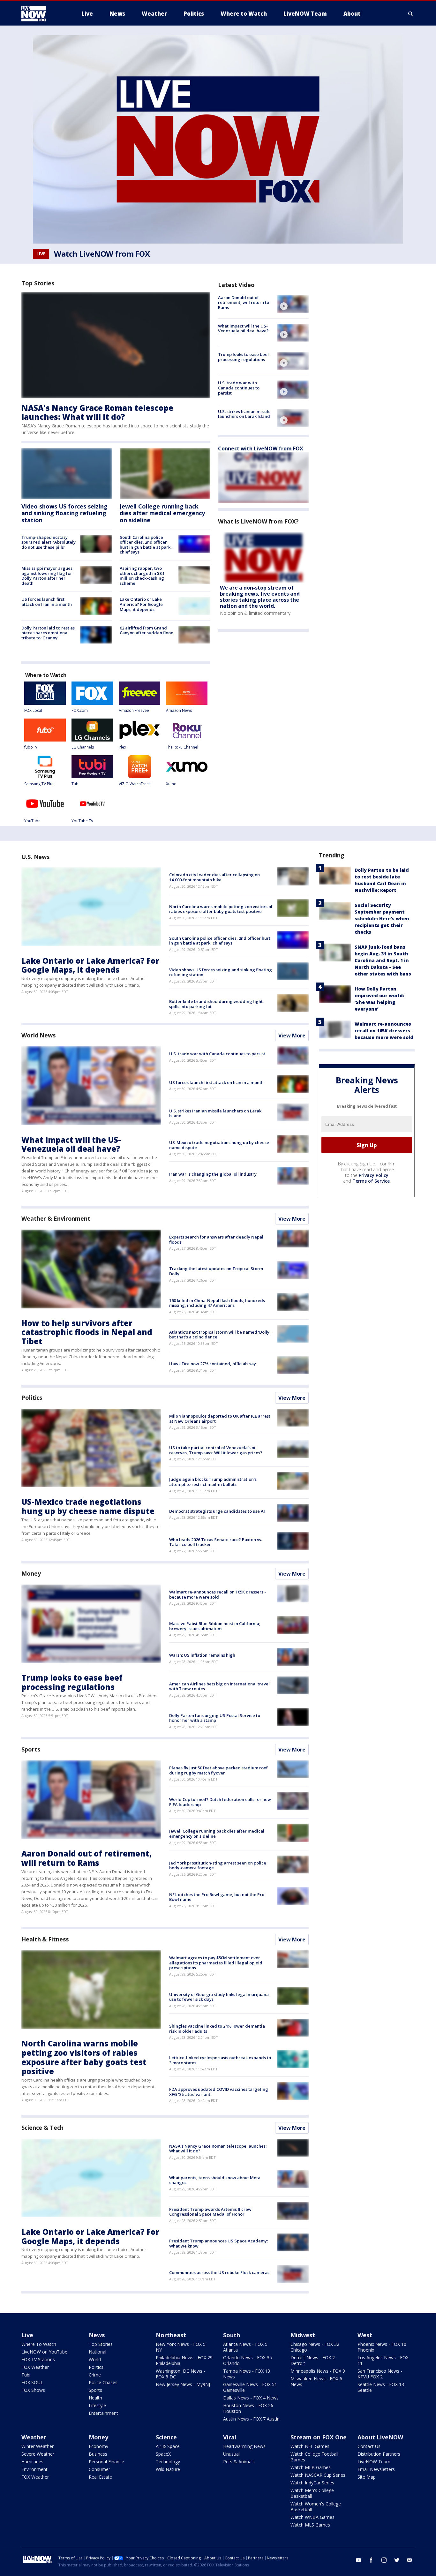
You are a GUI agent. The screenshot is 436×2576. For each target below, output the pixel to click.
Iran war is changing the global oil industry (213, 1174)
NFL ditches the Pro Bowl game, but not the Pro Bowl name (217, 1897)
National (98, 2352)
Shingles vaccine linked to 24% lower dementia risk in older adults (217, 2029)
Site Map (367, 2477)
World (95, 2359)
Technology (168, 2462)
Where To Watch (39, 2344)
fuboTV (31, 747)
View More (292, 1036)
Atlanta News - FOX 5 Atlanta (245, 2347)
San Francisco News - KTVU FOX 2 (380, 2374)
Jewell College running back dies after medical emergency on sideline (162, 513)
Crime (95, 2375)
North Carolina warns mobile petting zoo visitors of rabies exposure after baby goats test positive (221, 909)
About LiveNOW (380, 2437)
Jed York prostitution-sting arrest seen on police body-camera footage (218, 1865)
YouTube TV (82, 821)
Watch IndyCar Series (312, 2483)
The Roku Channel (182, 747)
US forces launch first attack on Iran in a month (47, 602)
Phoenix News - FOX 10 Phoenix (382, 2347)
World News (38, 1035)
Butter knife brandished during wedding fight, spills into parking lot (217, 1004)
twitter (397, 2560)
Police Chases (103, 2382)
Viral (230, 2437)
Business (98, 2454)
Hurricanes (32, 2462)
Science (166, 2437)
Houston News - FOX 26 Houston (248, 2408)
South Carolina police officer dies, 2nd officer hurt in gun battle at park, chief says (146, 545)
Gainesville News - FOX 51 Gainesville (250, 2387)
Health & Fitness (45, 1939)
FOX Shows (33, 2390)
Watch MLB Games (311, 2467)
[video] (293, 304)
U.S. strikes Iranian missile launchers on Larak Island (244, 414)
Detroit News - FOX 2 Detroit (313, 2360)
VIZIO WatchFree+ (135, 784)
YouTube (32, 821)
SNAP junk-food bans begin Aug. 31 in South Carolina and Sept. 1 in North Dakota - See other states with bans (383, 960)
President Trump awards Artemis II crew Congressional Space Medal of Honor (210, 2212)
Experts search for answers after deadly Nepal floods (216, 1239)
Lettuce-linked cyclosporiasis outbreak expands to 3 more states (220, 2060)
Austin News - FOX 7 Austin (251, 2419)
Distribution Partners (379, 2454)
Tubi (75, 784)
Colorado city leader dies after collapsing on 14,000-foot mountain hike (214, 877)
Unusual (231, 2454)
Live (27, 2335)
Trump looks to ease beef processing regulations (244, 357)
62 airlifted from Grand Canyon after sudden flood (147, 630)
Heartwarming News (244, 2446)
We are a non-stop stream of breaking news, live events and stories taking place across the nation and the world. (260, 597)
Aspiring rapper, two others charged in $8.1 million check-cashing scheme (142, 576)
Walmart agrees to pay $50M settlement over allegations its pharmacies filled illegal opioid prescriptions (216, 1963)
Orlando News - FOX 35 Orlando (248, 2360)
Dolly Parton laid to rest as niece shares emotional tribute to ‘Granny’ (48, 633)
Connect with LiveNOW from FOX (261, 448)
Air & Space (168, 2446)
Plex (122, 747)
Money (31, 1573)
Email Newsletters (376, 2469)
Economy (98, 2446)
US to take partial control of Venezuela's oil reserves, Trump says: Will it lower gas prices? (216, 1450)
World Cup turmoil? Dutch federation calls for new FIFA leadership (220, 1802)
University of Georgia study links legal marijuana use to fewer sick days (219, 1997)
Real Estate (100, 2477)
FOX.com (80, 710)
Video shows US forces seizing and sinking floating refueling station (64, 513)
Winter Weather (38, 2446)
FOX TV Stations (38, 2359)
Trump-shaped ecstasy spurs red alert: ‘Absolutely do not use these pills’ (49, 542)
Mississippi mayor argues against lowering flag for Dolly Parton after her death (47, 576)
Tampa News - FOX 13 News (247, 2374)
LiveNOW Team (374, 2462)
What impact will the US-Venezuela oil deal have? (243, 328)
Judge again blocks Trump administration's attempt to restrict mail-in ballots (213, 1482)
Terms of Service (371, 1181)
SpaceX (163, 2454)
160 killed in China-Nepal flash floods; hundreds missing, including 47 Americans (217, 1303)
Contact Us (369, 2446)
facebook (371, 2560)
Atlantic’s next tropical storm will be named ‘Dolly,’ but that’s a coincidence (220, 1335)
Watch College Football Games (314, 2457)
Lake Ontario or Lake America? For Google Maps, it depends (141, 604)
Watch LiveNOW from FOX (102, 254)
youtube (358, 2560)
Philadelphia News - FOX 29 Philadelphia (184, 2360)
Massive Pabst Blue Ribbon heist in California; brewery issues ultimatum (215, 1626)
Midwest (303, 2335)
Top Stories (101, 2344)
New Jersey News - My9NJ (183, 2384)
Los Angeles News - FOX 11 (383, 2360)
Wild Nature (168, 2469)
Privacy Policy (374, 1175)
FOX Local (33, 710)
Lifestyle (97, 2405)
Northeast (171, 2335)
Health (95, 2398)
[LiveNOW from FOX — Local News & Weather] (42, 14)
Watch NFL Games (310, 2446)
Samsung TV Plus (39, 784)
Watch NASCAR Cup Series (318, 2475)
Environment (34, 2469)
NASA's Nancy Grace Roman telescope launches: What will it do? (97, 412)
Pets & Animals (239, 2462)
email (410, 2560)
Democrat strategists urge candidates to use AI (217, 1511)
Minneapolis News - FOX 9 (318, 2371)
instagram (384, 2560)
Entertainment (103, 2413)
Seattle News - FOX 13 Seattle (381, 2387)
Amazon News (179, 710)
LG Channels (83, 747)
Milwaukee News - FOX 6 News (316, 2381)
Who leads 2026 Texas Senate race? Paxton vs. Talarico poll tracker (216, 1542)
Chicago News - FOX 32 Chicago (315, 2347)
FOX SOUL (32, 2382)
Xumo (171, 784)
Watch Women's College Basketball (316, 2507)
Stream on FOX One (319, 2437)
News (97, 2335)
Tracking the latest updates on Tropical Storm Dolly (216, 1271)
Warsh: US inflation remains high (202, 1655)
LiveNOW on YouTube (44, 2352)
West (365, 2335)
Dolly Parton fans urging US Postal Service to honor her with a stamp (215, 1718)
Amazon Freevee (134, 710)
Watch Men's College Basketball (312, 2493)
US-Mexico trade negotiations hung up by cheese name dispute (219, 1145)
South (232, 2335)
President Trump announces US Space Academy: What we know (218, 2243)
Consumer (99, 2469)
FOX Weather (35, 2367)
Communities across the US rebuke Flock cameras (219, 2272)
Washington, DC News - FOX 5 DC (180, 2374)
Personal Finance (106, 2462)
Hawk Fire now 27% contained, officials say (213, 1364)
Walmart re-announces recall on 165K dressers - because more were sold (218, 1594)
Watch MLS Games (310, 2525)
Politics (32, 1397)
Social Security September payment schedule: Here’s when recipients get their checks (382, 919)
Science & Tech (42, 2128)
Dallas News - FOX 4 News (251, 2398)
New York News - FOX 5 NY (181, 2347)
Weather (34, 2437)
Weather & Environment (56, 1218)
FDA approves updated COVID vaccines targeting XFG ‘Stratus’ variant (219, 2092)
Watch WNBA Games (312, 2517)
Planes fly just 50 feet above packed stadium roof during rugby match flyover (218, 1770)
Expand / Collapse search (411, 14)
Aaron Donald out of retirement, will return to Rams (244, 302)
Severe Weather (38, 2454)
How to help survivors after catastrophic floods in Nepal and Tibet (87, 1332)
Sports (31, 1749)
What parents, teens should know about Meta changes (215, 2180)
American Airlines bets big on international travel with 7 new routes (219, 1686)
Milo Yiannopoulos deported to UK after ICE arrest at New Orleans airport (220, 1419)
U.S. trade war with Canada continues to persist (239, 388)
